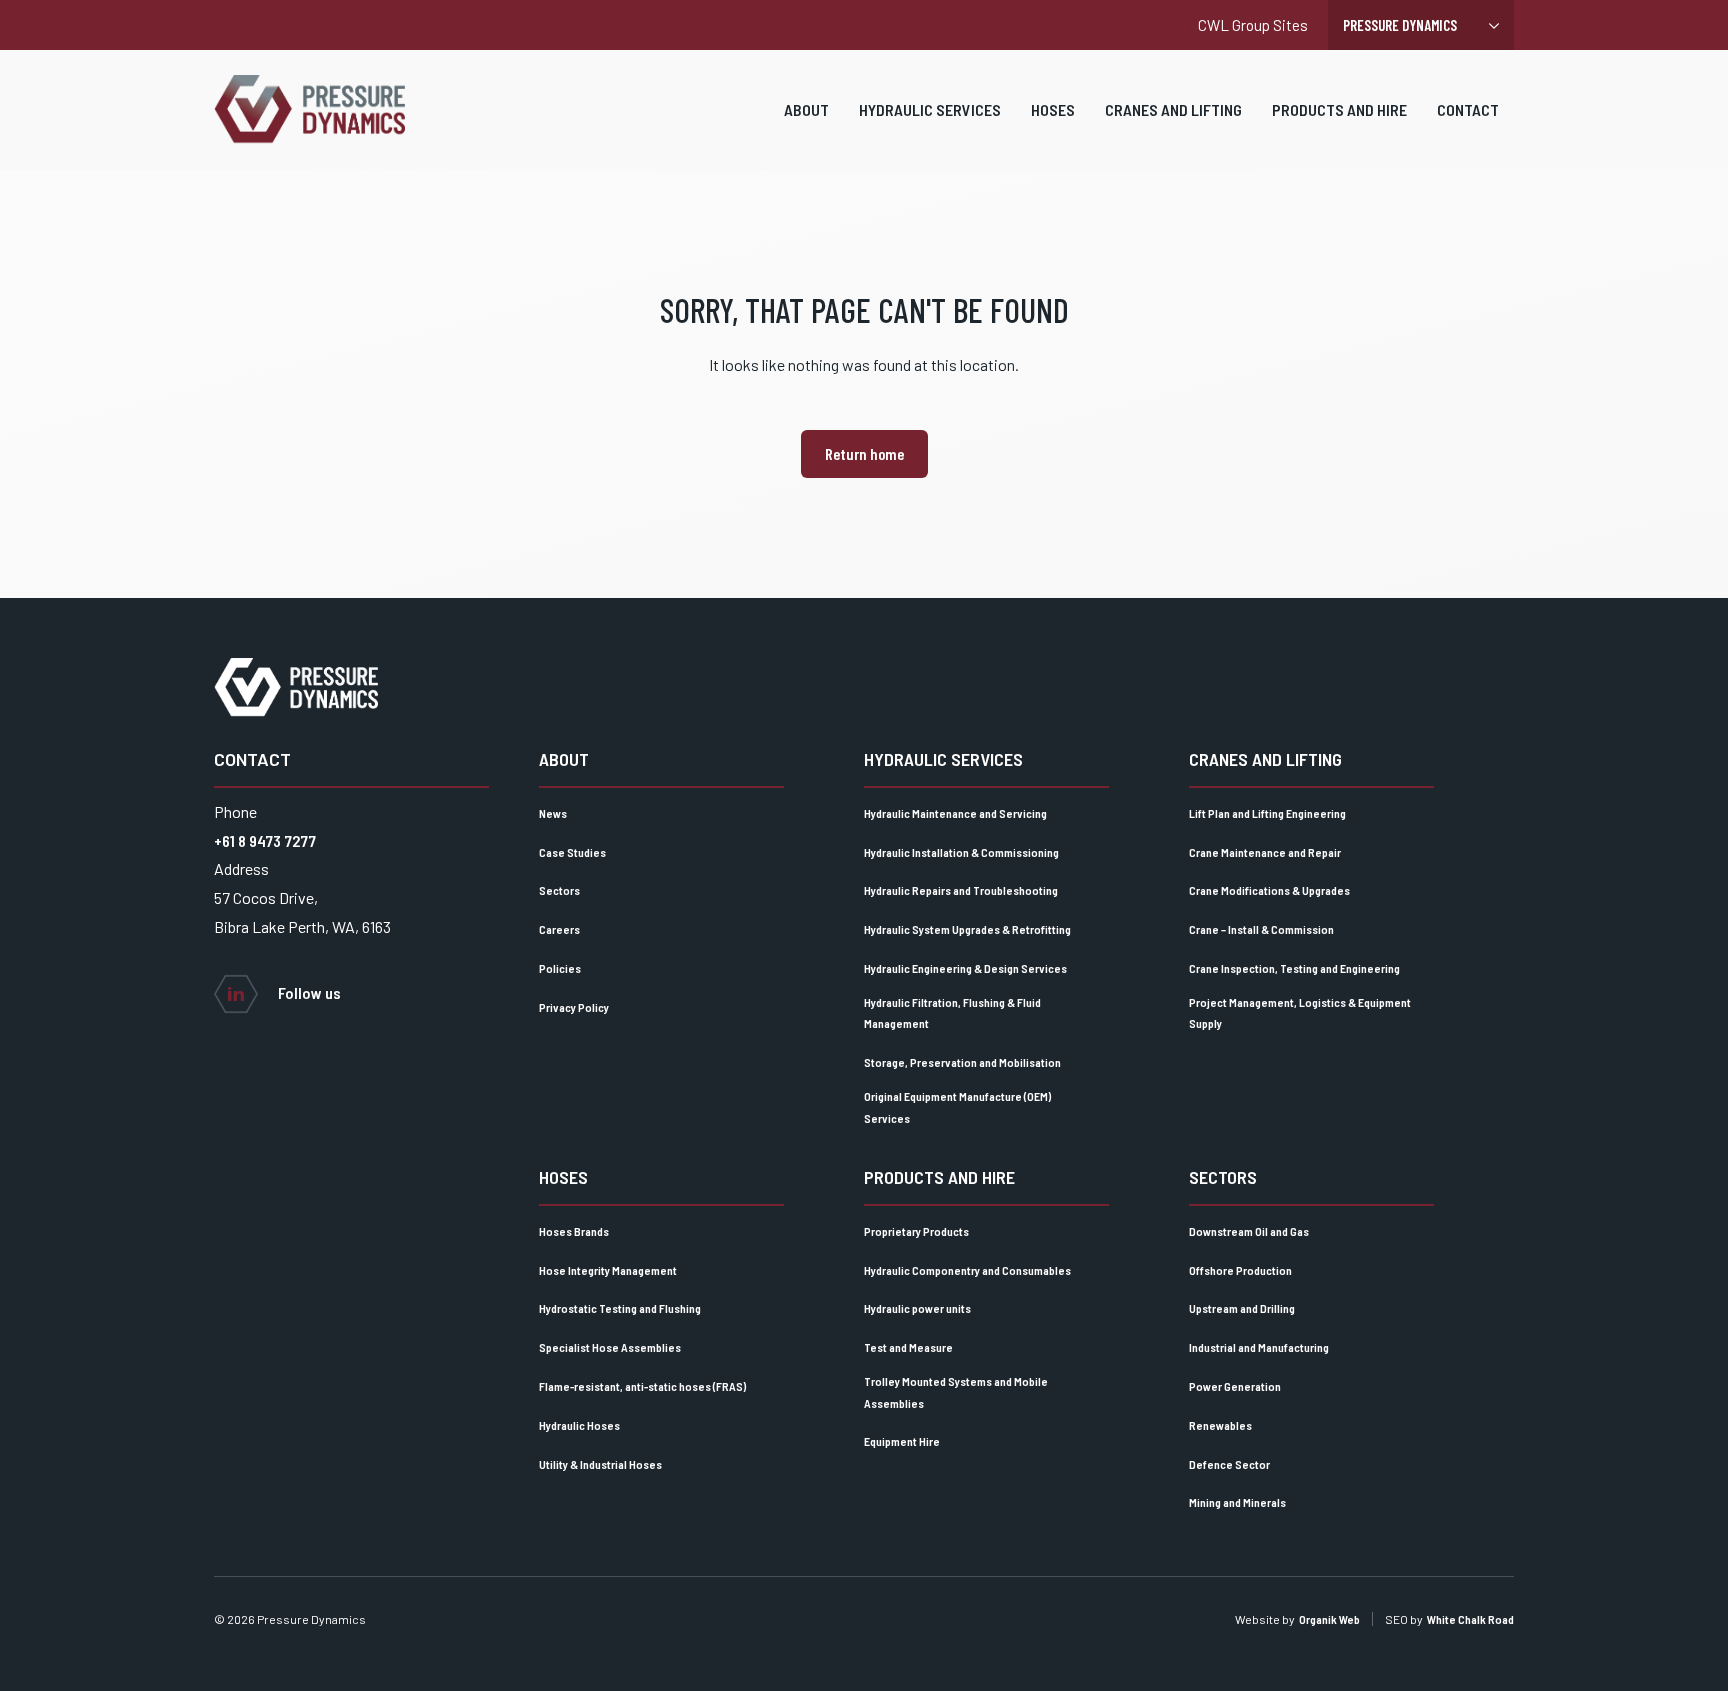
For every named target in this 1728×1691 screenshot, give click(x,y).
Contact (1468, 109)
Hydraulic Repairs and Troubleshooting (961, 890)
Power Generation (1235, 1386)
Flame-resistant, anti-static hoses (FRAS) (642, 1386)
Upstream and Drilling (1242, 1308)
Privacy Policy (574, 1007)
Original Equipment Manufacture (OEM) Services (957, 1107)
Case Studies (572, 852)
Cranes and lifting (1173, 109)
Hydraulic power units (917, 1308)
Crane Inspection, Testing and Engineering (1294, 968)
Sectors (559, 890)
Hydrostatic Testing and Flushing (620, 1308)
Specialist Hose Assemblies (610, 1347)
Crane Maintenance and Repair (1265, 852)
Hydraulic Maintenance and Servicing (955, 813)
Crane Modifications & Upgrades (1269, 890)
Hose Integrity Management (608, 1270)
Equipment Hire (902, 1441)
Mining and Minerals (1237, 1502)
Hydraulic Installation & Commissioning (961, 852)
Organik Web (1329, 1619)
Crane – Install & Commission (1261, 929)
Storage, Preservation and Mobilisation (962, 1062)
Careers (559, 929)
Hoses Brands (574, 1231)
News (553, 813)
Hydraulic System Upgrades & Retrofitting (967, 929)
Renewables (1220, 1425)
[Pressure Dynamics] (309, 110)
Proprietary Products (916, 1231)
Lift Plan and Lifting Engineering (1267, 813)
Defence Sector (1229, 1464)
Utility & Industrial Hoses (600, 1464)
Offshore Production (1240, 1270)
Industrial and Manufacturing (1259, 1347)
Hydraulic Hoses (579, 1425)
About (806, 109)
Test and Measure (908, 1347)
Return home (864, 453)
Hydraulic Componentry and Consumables (967, 1270)
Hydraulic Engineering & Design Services (965, 968)
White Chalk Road (1470, 1619)
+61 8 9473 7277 (265, 840)
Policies (560, 968)
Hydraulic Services (930, 109)
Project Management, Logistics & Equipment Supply (1300, 1013)
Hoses (1053, 109)
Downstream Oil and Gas (1249, 1231)
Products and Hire (1339, 109)
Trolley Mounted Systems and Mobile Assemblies (956, 1392)
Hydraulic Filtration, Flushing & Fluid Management (952, 1013)
